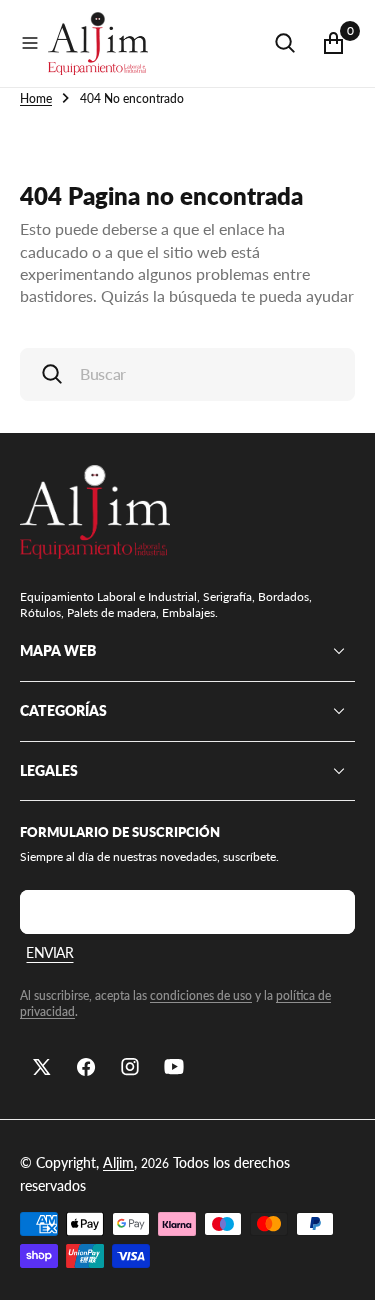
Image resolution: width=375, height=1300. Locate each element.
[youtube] (174, 1067)
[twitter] (42, 1067)
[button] (30, 43)
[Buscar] (285, 43)
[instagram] (130, 1067)
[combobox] (187, 374)
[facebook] (86, 1067)
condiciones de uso (201, 995)
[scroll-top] (341, 1266)
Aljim (118, 1162)
